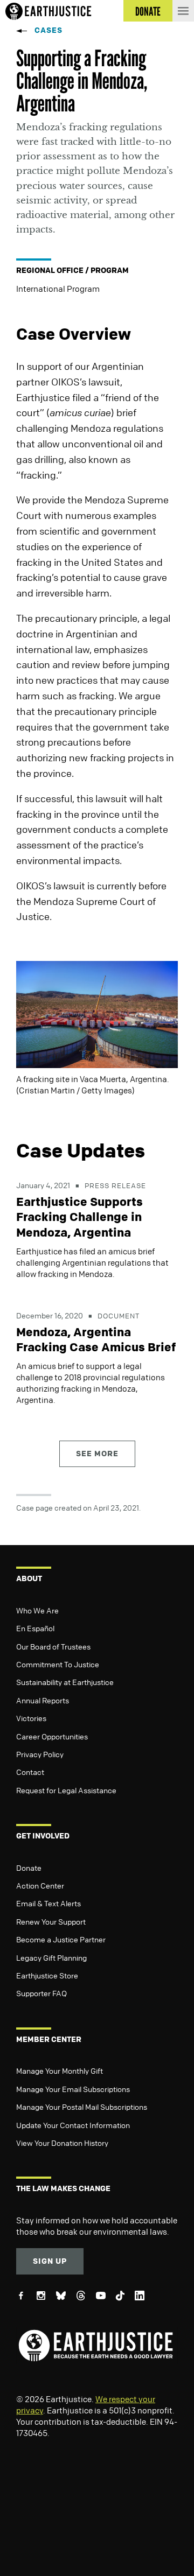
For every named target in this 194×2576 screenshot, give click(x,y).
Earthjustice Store (47, 1975)
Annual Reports (43, 1700)
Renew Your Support (51, 1921)
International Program (58, 289)
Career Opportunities (52, 1736)
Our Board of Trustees (53, 1646)
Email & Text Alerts (48, 1903)
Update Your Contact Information (73, 2125)
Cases (48, 30)
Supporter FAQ (41, 1993)
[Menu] (183, 11)
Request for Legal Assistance (66, 1790)
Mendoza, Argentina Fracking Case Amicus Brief (96, 1340)
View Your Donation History (62, 2143)
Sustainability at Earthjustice (65, 1682)
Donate (29, 1868)
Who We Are (37, 1610)
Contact (30, 1772)
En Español (35, 1628)
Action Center (40, 1885)
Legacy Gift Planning (51, 1957)
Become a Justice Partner (61, 1939)
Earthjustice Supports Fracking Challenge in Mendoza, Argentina (79, 1217)
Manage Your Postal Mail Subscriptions (82, 2107)
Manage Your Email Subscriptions (73, 2089)
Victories (31, 1718)
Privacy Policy (40, 1754)
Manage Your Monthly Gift (60, 2070)
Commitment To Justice (58, 1664)
